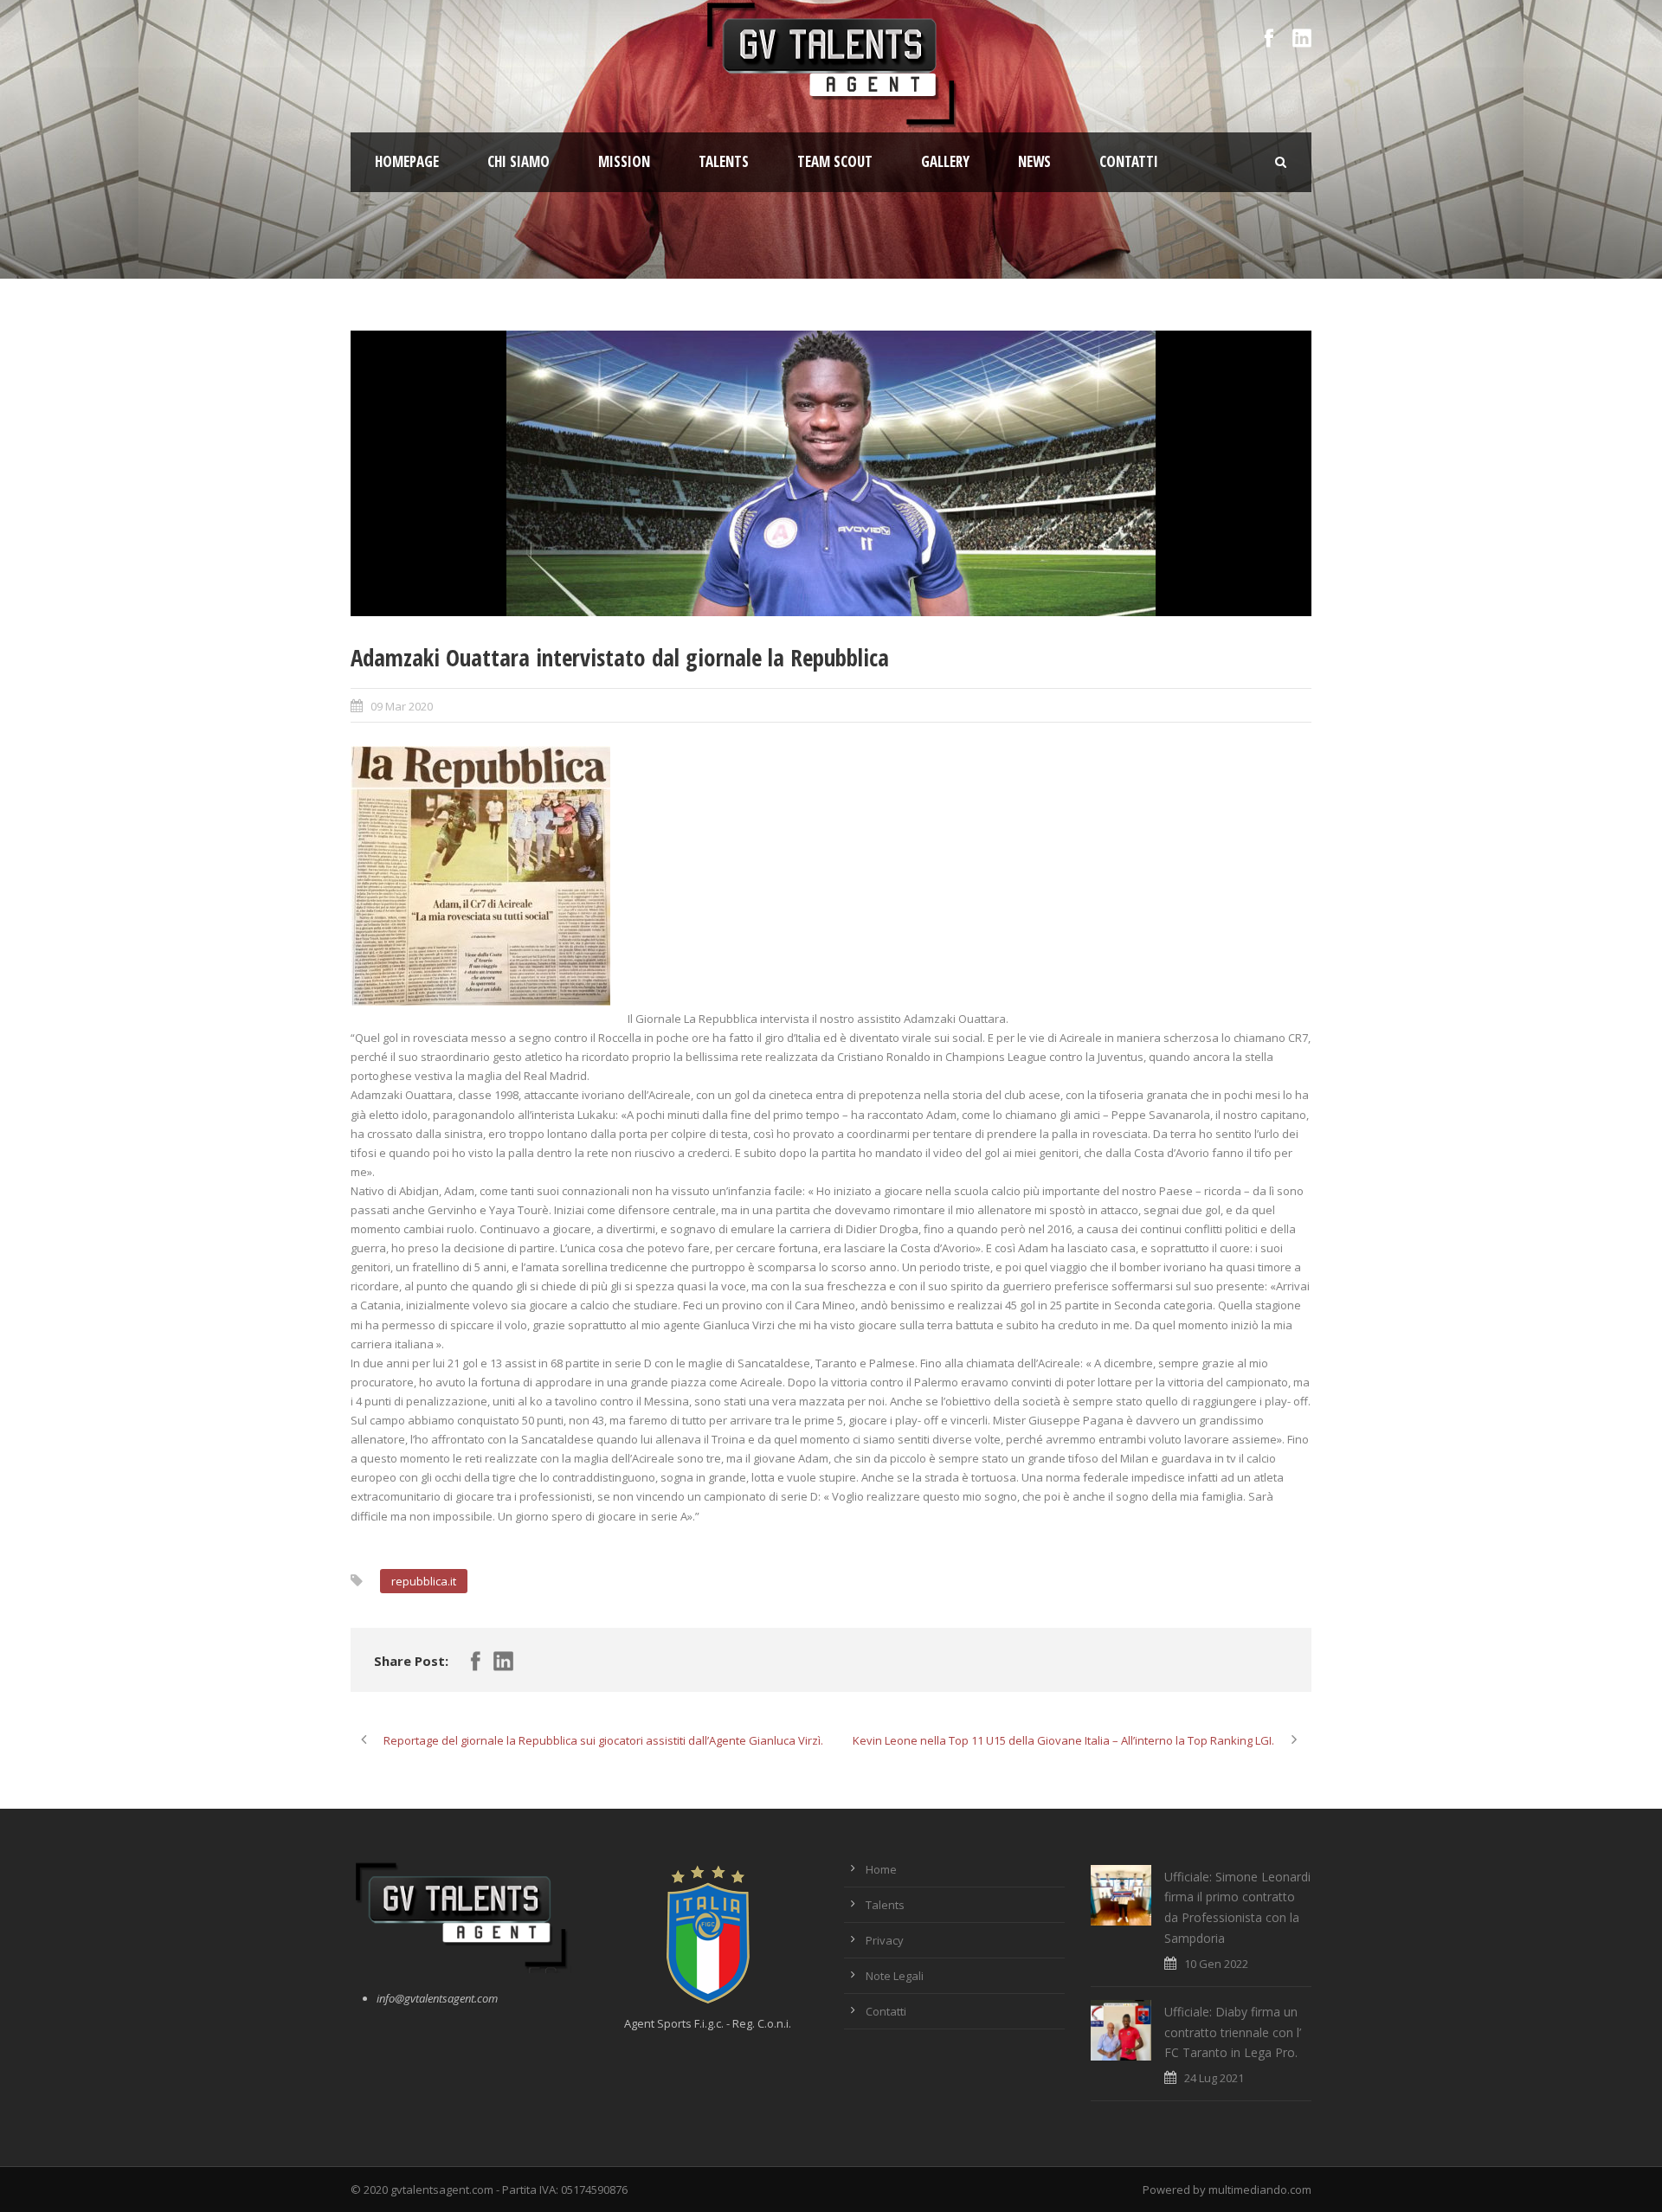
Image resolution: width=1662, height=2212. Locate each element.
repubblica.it (424, 1581)
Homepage (407, 161)
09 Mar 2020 (402, 706)
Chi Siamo (519, 161)
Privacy (885, 1940)
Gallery (945, 161)
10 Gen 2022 (1216, 1964)
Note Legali (895, 1976)
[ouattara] (831, 473)
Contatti (1129, 161)
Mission (624, 161)
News (1034, 161)
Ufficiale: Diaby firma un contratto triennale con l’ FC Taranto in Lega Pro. (1233, 2032)
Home (881, 1869)
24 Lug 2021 (1214, 2078)
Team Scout (835, 161)
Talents (724, 161)
